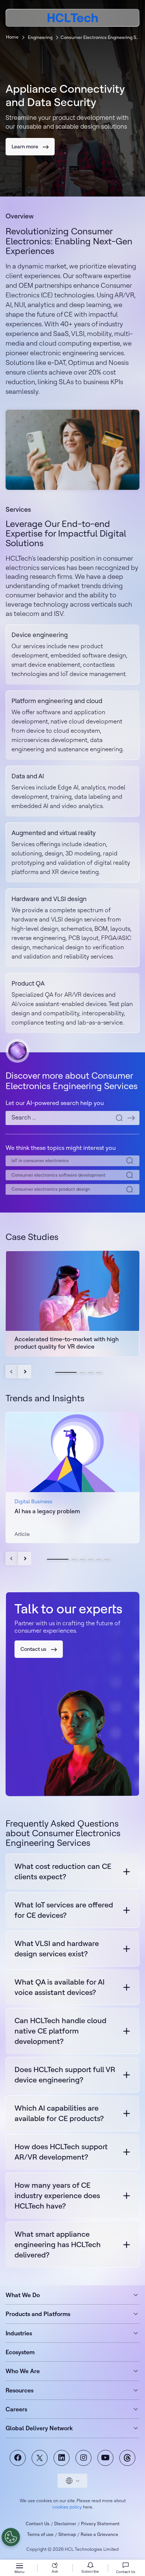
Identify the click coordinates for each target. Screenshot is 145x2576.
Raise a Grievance (99, 2534)
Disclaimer (65, 2524)
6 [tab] (107, 1559)
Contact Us (38, 2524)
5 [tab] (99, 1559)
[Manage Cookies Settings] (11, 2537)
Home (12, 37)
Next (25, 1372)
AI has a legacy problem (47, 1511)
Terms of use (40, 2534)
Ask (55, 2571)
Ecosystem (20, 2352)
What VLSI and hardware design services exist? (57, 1948)
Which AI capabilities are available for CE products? (59, 2113)
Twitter (40, 2458)
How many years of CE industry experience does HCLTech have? (57, 2195)
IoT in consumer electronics (40, 1160)
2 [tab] (82, 1372)
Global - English (72, 2481)
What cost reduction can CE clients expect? (63, 1871)
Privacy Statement (100, 2524)
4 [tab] (99, 1372)
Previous (12, 1372)
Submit (131, 1118)
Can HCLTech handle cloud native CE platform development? (60, 2031)
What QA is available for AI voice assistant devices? (59, 1987)
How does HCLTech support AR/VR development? (61, 2152)
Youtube (105, 2458)
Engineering (40, 37)
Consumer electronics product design (51, 1189)
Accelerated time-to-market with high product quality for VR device (67, 1343)
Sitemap (67, 2534)
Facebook (18, 2458)
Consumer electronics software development (59, 1175)
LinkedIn (62, 2458)
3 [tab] (90, 1372)
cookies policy (67, 2507)
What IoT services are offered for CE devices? (64, 1910)
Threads (127, 2458)
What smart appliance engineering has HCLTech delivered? (58, 2244)
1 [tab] (66, 1372)
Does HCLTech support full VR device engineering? (65, 2074)
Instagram (83, 2458)
